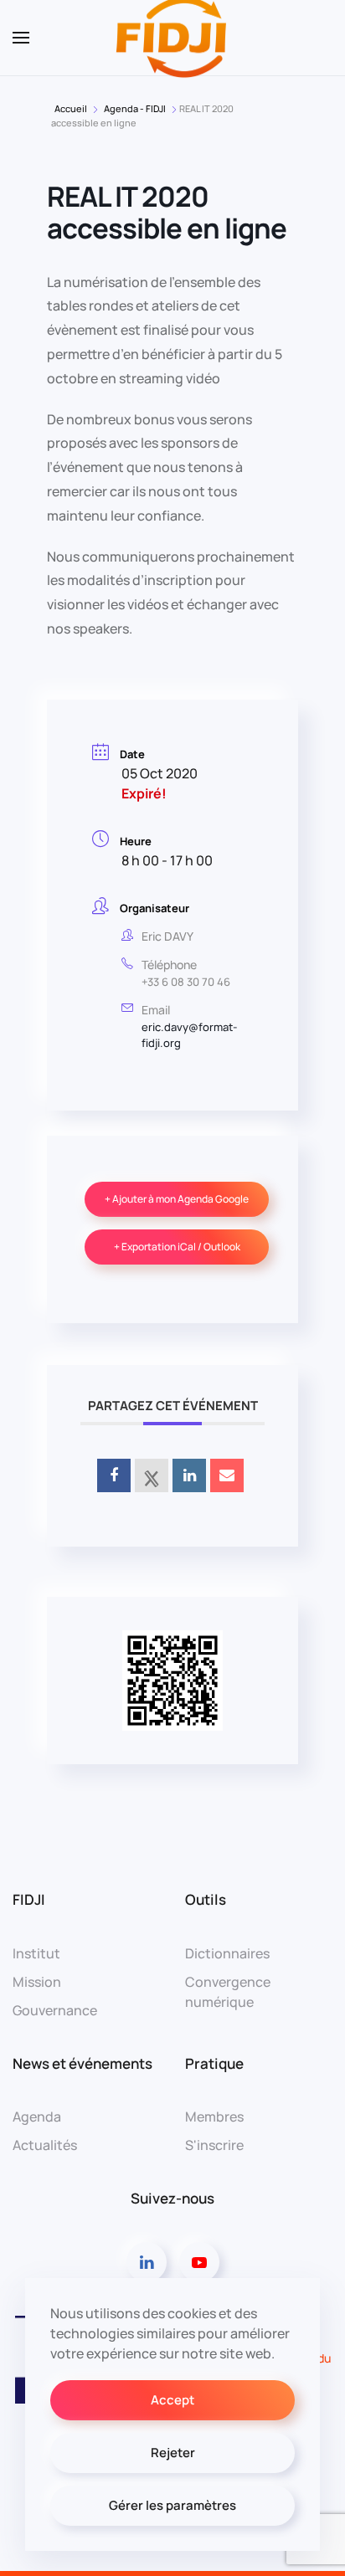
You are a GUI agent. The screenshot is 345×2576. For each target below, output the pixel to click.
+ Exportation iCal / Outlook (177, 1247)
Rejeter (173, 2453)
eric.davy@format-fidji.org (189, 1035)
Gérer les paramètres (172, 2505)
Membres (214, 2117)
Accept (172, 2400)
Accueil (71, 108)
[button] (21, 38)
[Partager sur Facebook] (114, 1475)
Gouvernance (55, 2010)
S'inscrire (214, 2145)
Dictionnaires (227, 1953)
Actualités (45, 2145)
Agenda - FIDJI (135, 108)
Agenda (37, 2117)
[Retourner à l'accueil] (172, 38)
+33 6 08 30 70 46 (186, 982)
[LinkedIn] (189, 1475)
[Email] (227, 1475)
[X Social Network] (152, 1475)
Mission (37, 1982)
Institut (36, 1953)
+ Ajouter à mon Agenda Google (177, 1199)
